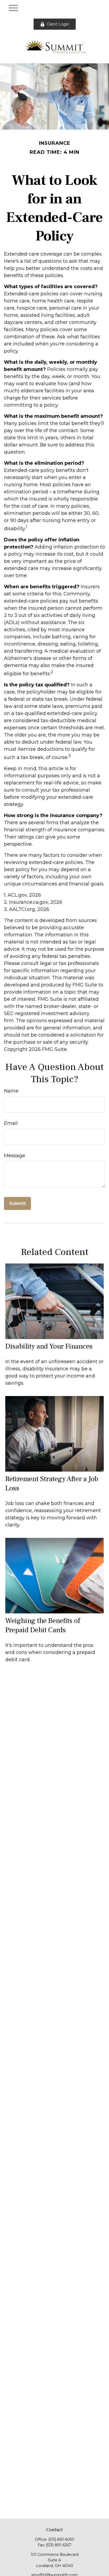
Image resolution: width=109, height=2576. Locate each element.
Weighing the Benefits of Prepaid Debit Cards (43, 1625)
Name (11, 1091)
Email (11, 1123)
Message (15, 1156)
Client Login (58, 24)
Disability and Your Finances (49, 1346)
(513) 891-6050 (61, 2539)
